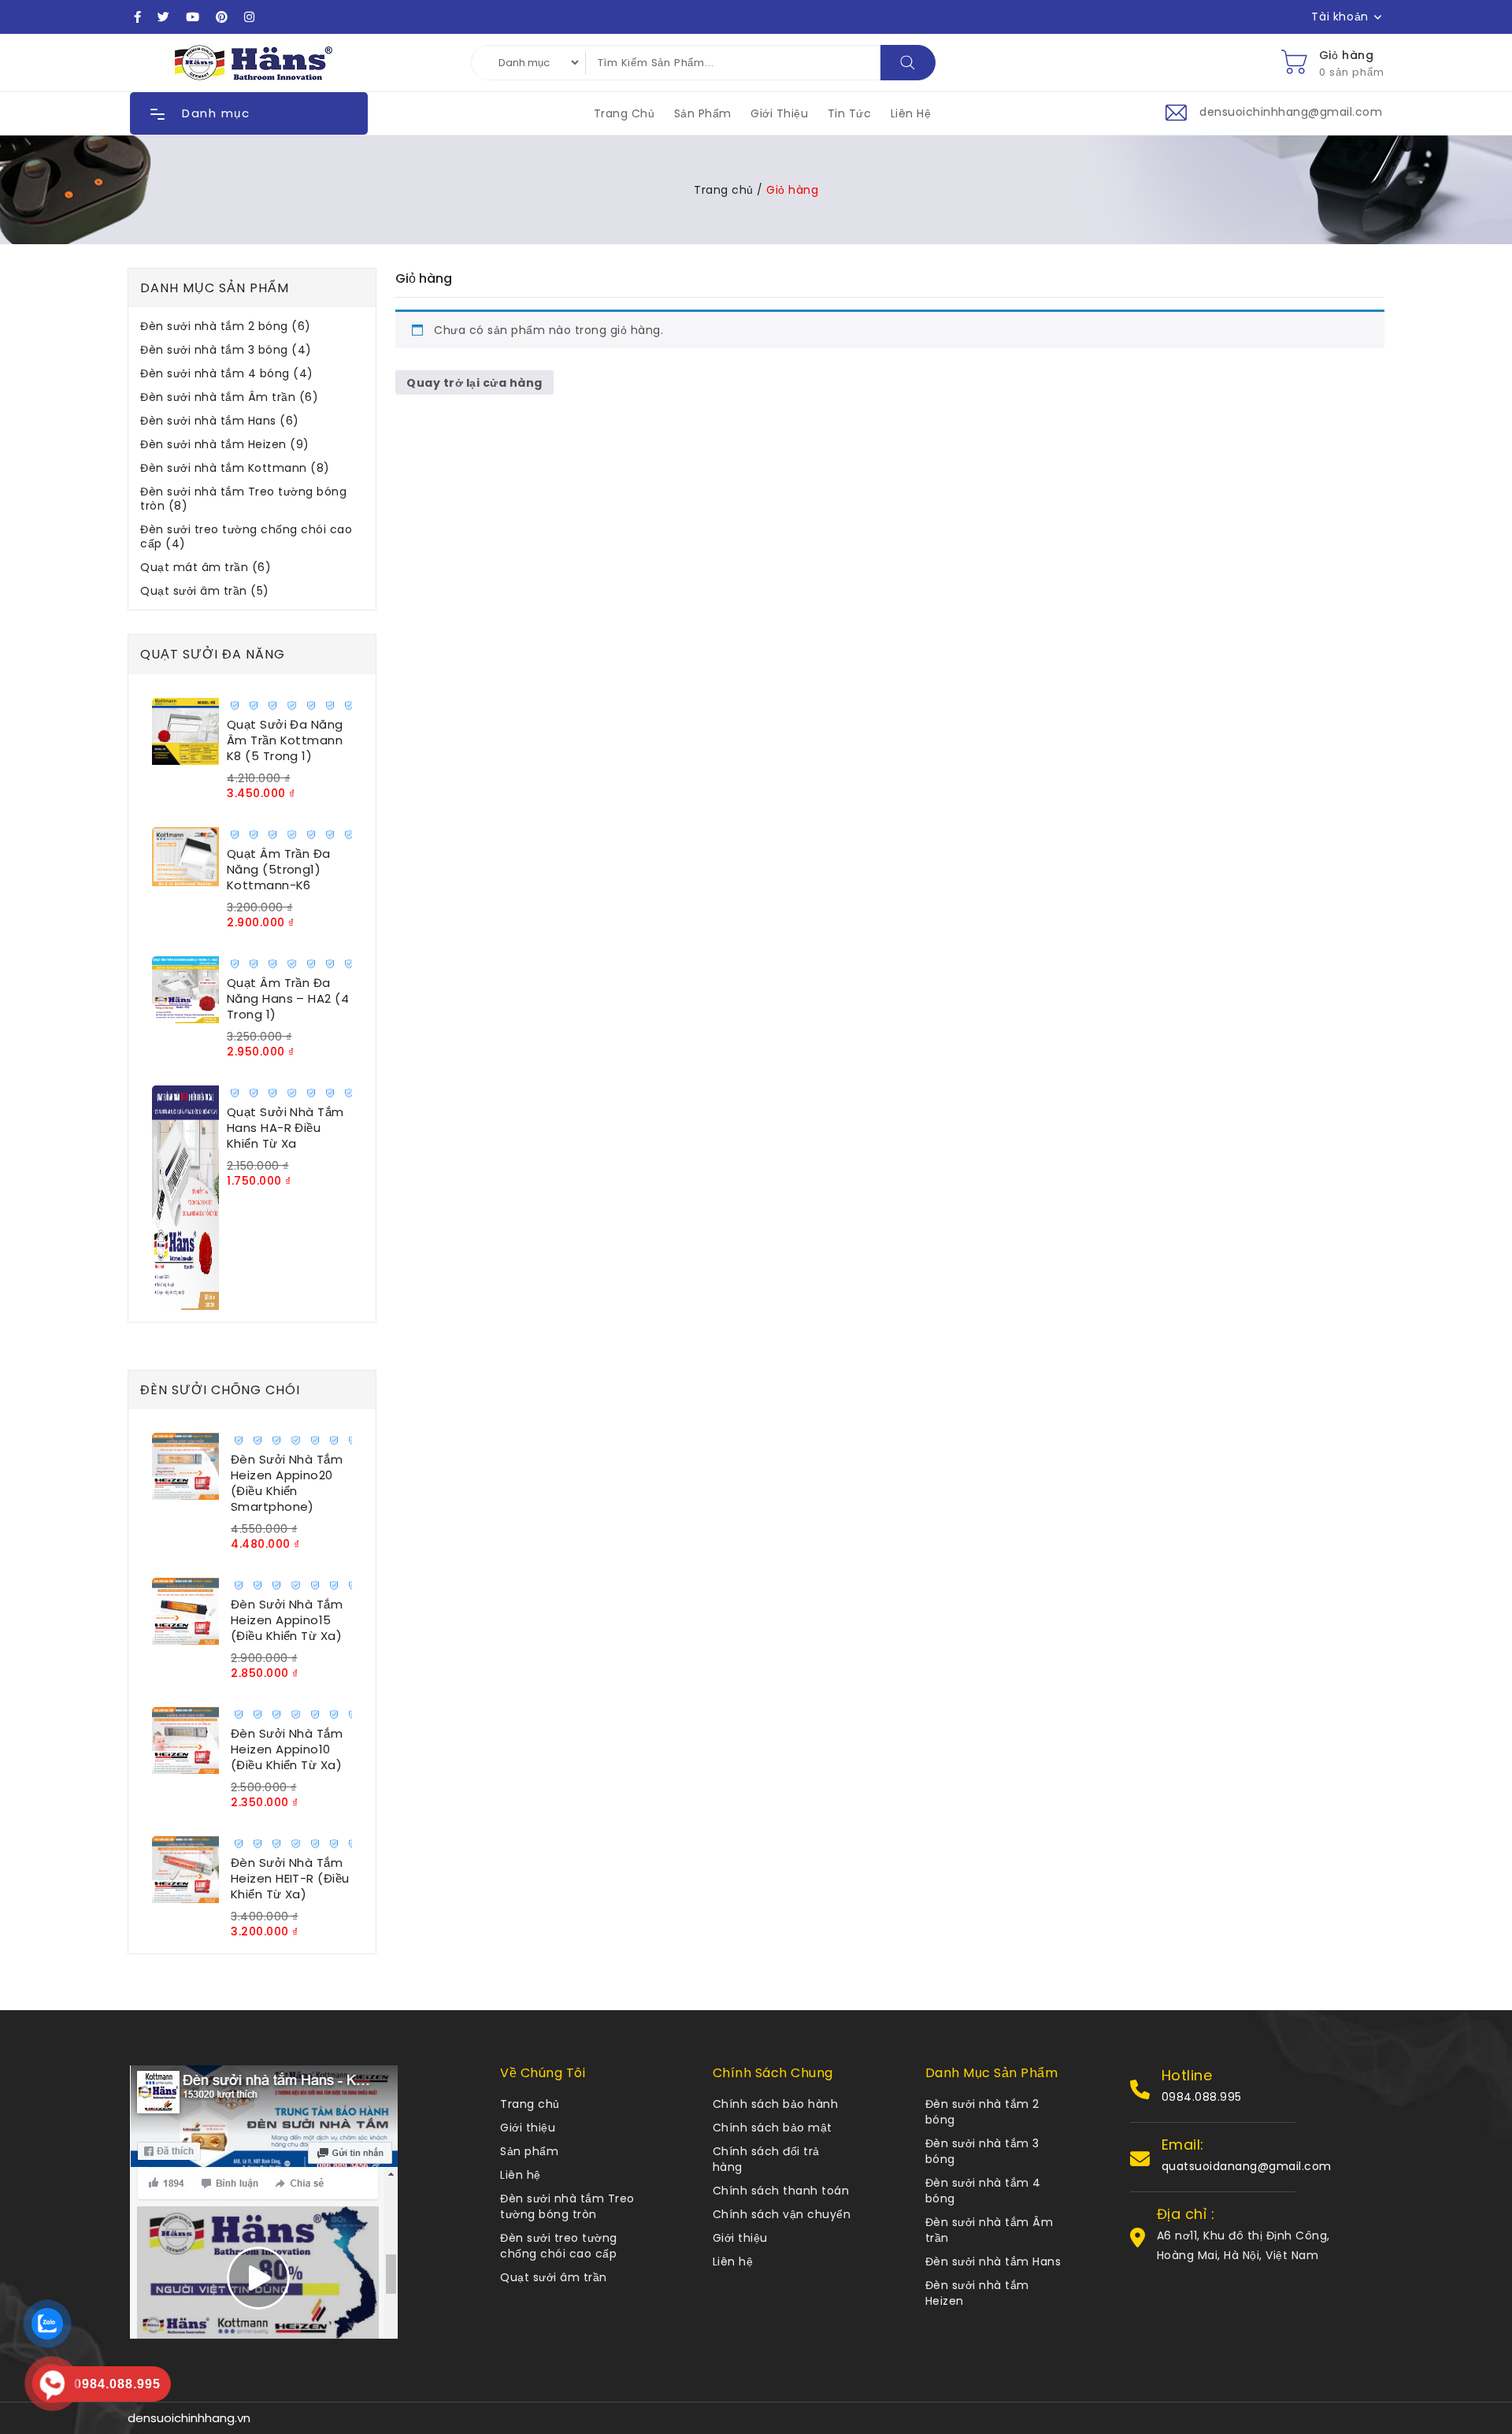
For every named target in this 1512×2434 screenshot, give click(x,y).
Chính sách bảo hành (776, 2104)
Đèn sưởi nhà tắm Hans (220, 421)
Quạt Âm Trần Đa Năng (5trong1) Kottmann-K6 (279, 869)
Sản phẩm (703, 113)
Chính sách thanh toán (781, 2191)
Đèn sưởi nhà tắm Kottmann (235, 468)
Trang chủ (624, 113)
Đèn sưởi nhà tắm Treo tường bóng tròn (243, 499)
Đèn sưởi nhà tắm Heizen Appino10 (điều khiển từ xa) (287, 1749)
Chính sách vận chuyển (782, 2214)
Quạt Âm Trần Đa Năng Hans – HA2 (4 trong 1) (288, 998)
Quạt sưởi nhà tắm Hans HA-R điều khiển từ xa (285, 1128)
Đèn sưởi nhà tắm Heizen (225, 445)
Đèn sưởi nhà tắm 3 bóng (226, 350)
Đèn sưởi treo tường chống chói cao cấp (246, 537)
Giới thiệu (779, 113)
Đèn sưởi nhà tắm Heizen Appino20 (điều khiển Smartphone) (287, 1483)
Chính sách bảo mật (773, 2128)
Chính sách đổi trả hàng (766, 2159)
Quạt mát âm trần (206, 568)
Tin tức (850, 113)
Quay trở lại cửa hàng (474, 383)
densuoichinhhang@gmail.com (1291, 112)
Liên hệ (911, 113)
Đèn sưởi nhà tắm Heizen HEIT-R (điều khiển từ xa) (290, 1878)
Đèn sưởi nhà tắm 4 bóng (227, 374)
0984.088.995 (1202, 2097)
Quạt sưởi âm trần (205, 591)
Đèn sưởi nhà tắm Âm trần (229, 397)
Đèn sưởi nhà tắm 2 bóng (226, 327)
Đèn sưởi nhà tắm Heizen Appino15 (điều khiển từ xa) (287, 1620)
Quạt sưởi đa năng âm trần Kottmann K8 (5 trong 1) (285, 740)
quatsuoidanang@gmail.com (1247, 2166)
